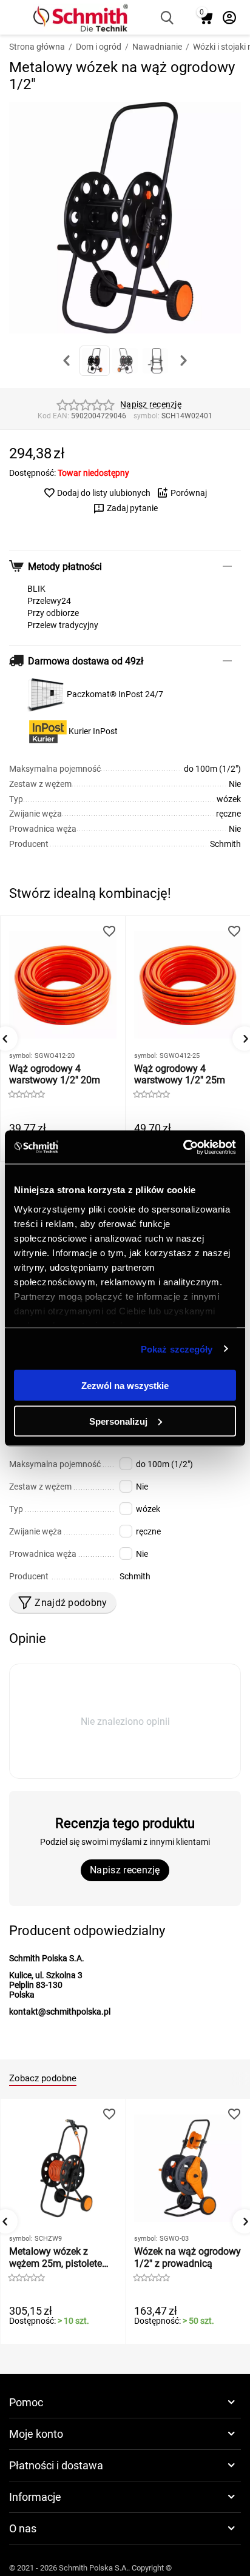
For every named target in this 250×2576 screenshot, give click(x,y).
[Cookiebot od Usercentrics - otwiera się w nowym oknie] (183, 1147)
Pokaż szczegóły (177, 1349)
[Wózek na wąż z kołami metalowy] (125, 218)
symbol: (147, 416)
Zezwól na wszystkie (125, 1386)
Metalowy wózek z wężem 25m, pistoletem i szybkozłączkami (62, 2257)
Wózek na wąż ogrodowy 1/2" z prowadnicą (187, 2257)
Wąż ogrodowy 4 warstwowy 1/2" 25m (180, 1074)
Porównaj (189, 493)
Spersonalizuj (118, 1421)
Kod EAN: (53, 416)
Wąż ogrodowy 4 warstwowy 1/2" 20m (55, 1074)
